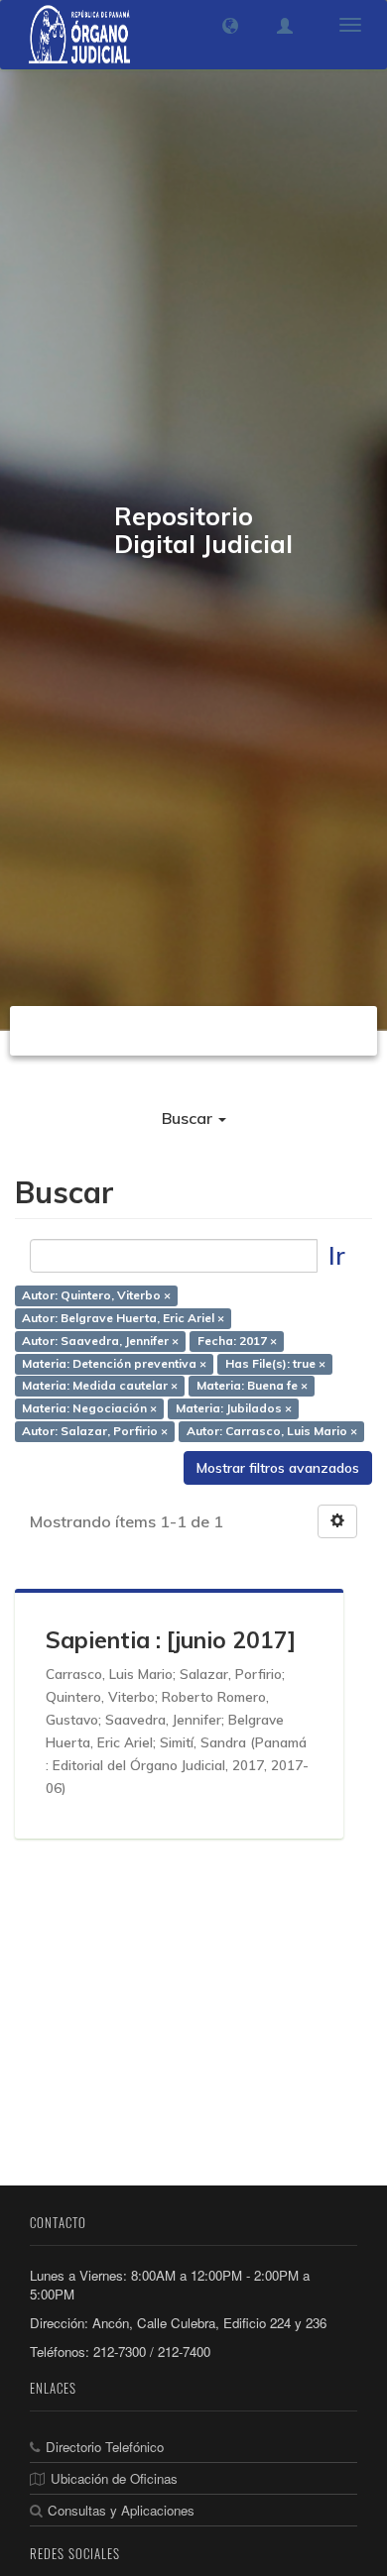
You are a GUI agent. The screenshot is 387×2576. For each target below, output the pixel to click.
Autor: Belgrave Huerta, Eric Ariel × (123, 1318)
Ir (337, 1255)
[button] (230, 26)
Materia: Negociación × (89, 1409)
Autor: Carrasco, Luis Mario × (272, 1432)
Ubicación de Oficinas (114, 2478)
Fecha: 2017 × (237, 1341)
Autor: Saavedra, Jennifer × (100, 1341)
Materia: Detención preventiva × (114, 1363)
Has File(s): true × (275, 1363)
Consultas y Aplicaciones (121, 2510)
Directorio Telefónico (105, 2447)
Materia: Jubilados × (234, 1409)
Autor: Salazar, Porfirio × (95, 1432)
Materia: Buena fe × (252, 1386)
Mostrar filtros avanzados (278, 1468)
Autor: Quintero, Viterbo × (96, 1295)
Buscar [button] (189, 1118)
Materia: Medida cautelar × (100, 1386)
